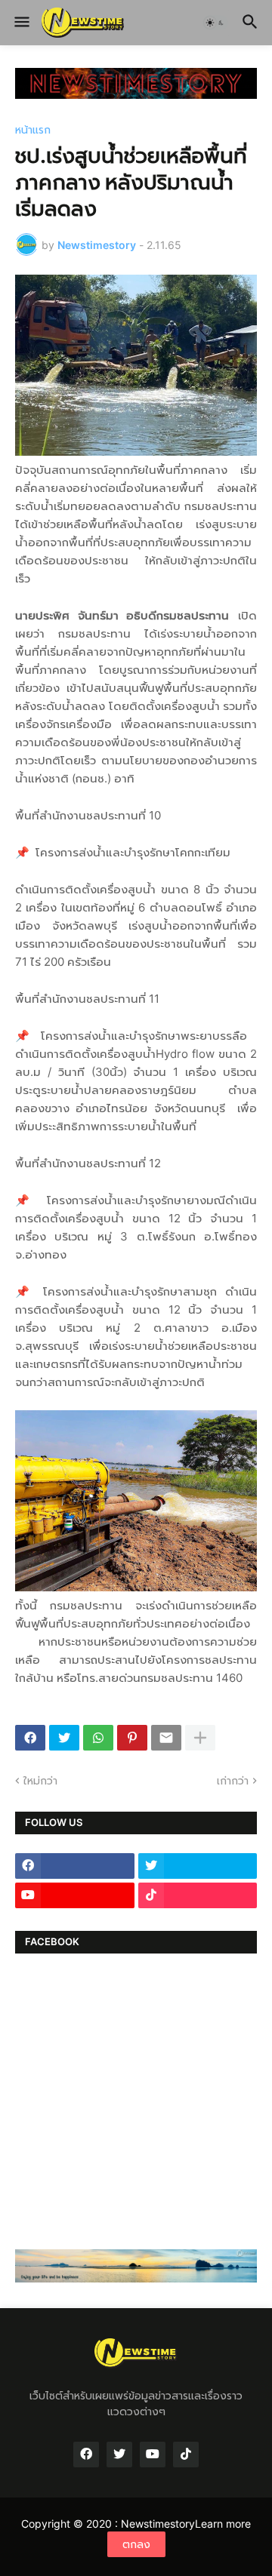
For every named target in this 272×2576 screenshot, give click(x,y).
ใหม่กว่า (40, 1780)
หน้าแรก (33, 130)
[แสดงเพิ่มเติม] (200, 1738)
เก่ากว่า (233, 1780)
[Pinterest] (132, 1738)
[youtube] (75, 1895)
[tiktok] (198, 1895)
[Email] (166, 1738)
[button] (21, 23)
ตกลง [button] (136, 2544)
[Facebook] (30, 1738)
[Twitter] (64, 1738)
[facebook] (75, 1866)
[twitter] (198, 1866)
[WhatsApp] (98, 1738)
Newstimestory (158, 2524)
